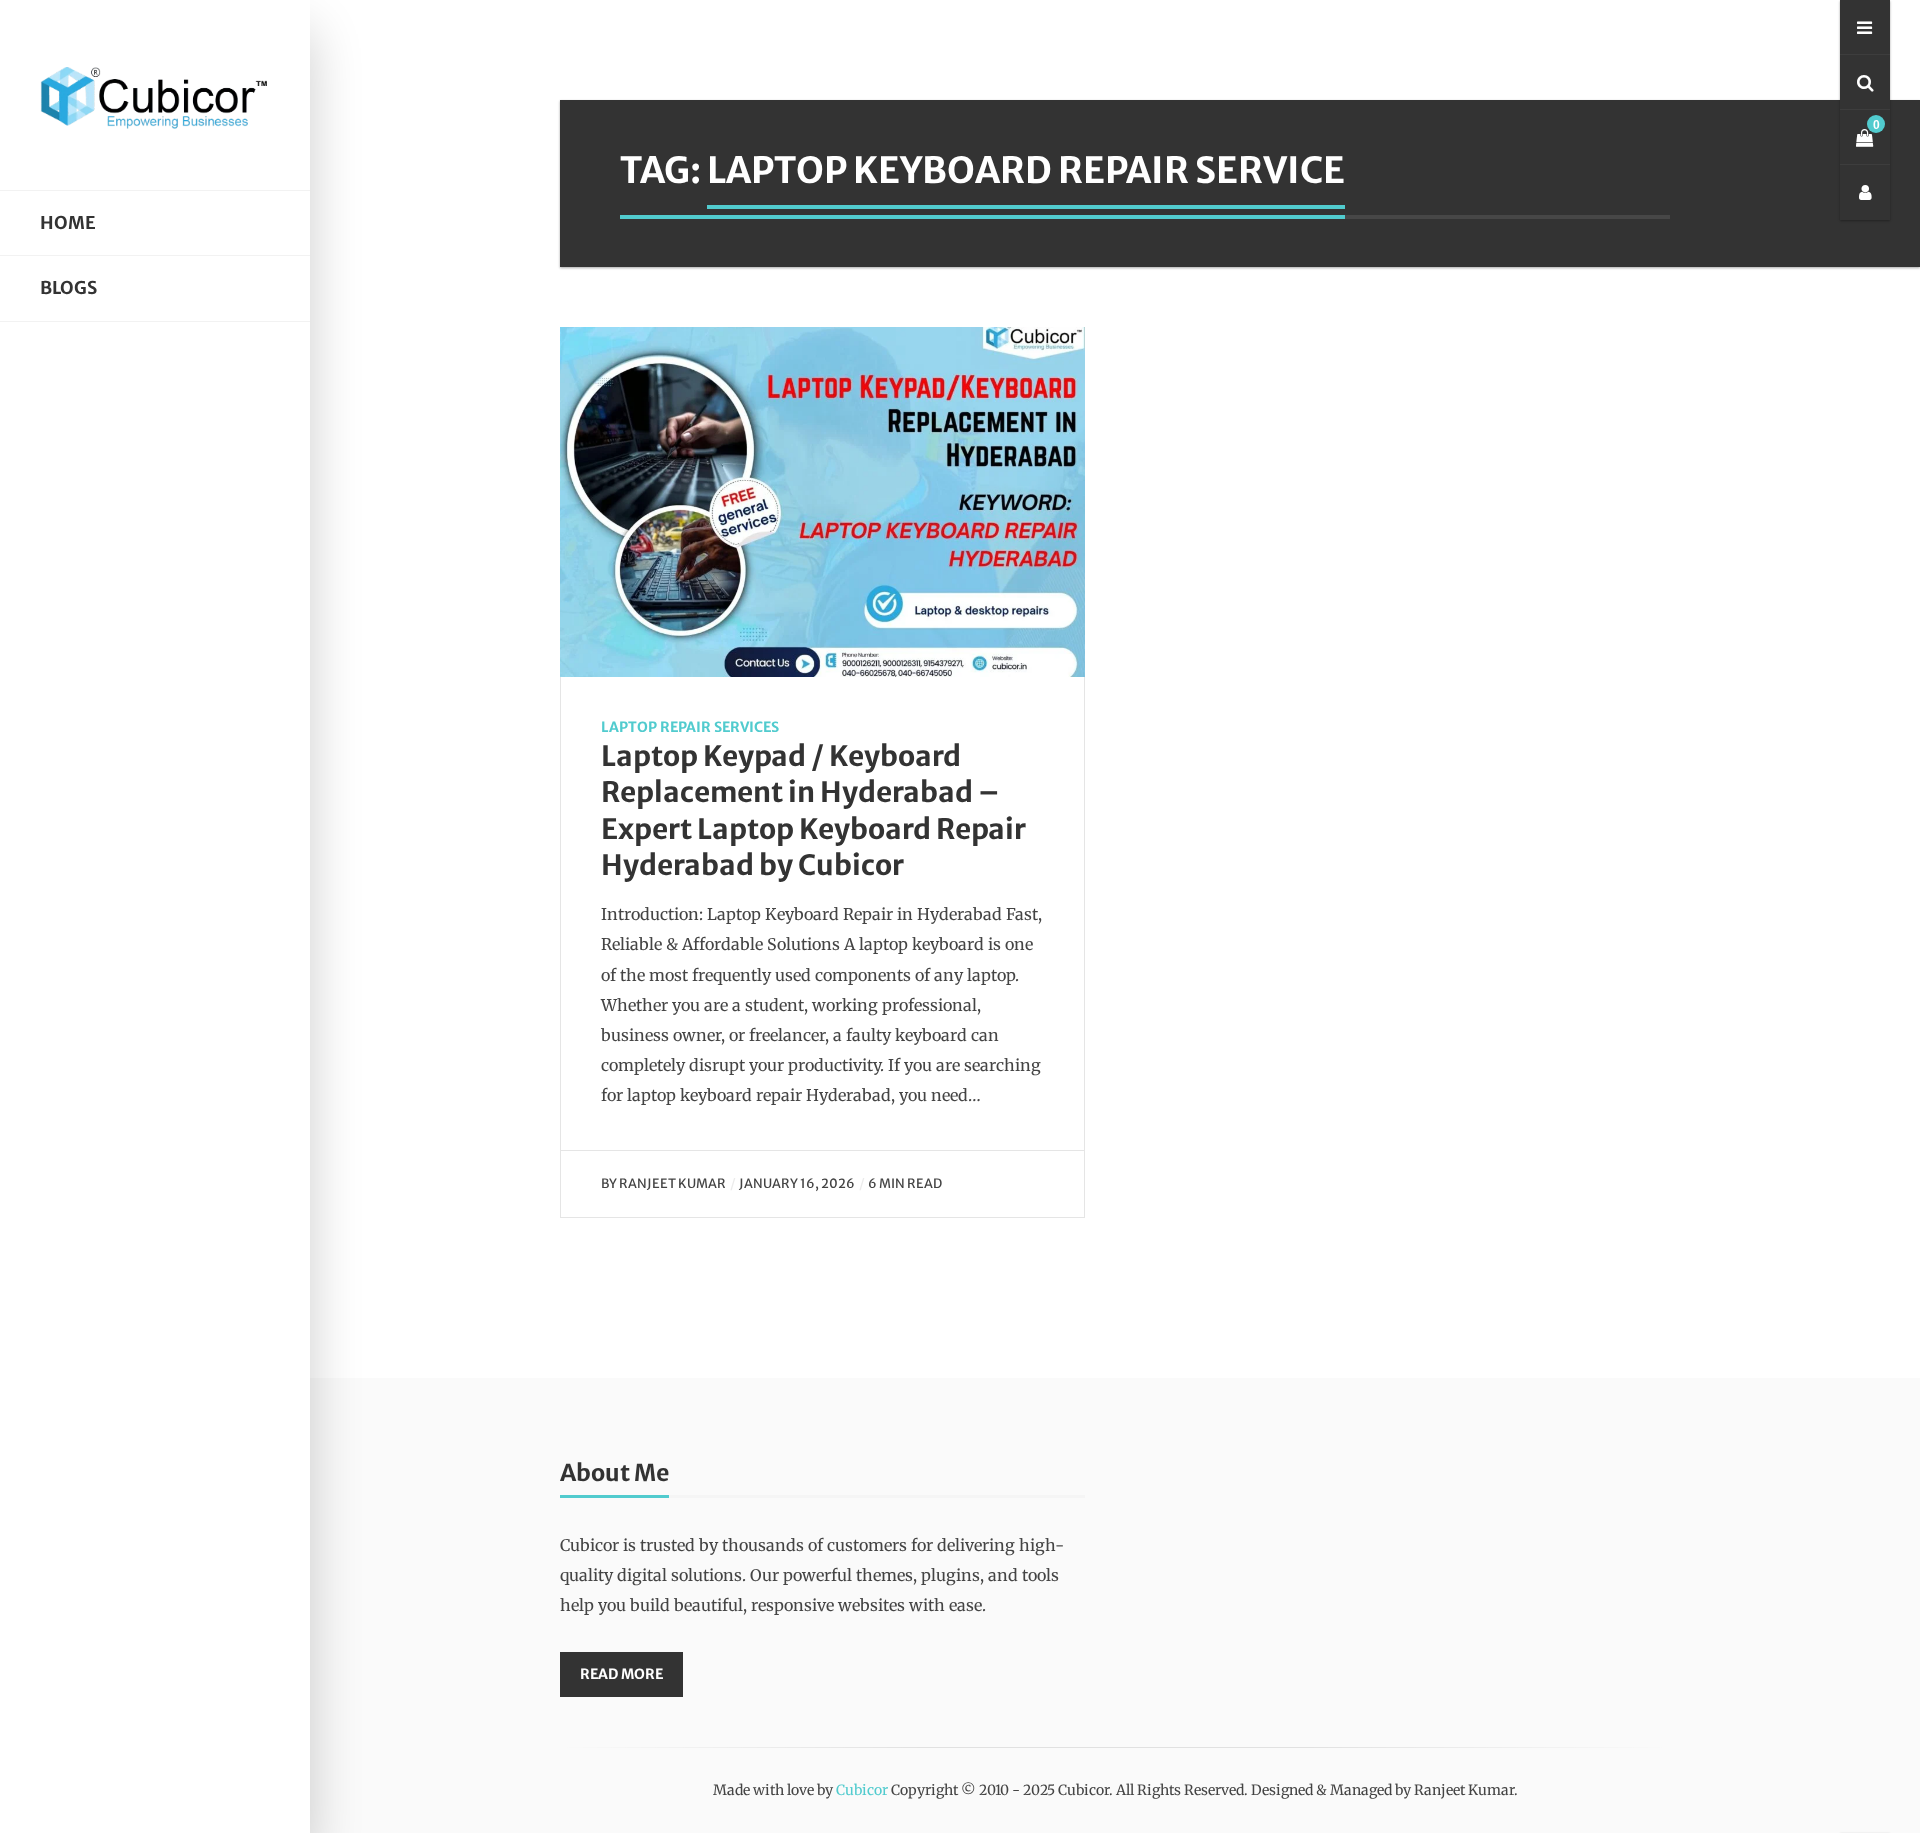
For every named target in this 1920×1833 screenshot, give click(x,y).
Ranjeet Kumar (672, 1183)
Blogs (68, 288)
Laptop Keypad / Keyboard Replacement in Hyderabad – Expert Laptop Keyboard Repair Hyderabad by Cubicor (813, 810)
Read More (621, 1674)
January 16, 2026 (797, 1183)
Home (68, 223)
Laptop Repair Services (690, 727)
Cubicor (862, 1790)
